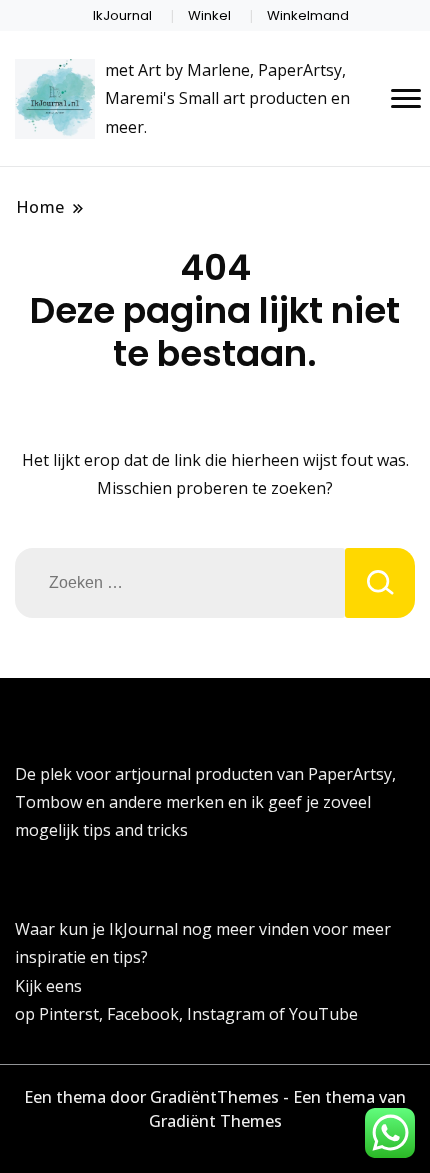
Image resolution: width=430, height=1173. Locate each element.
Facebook (143, 1014)
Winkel (209, 15)
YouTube (323, 1014)
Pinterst (69, 1014)
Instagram (228, 1014)
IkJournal (122, 15)
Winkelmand (308, 15)
